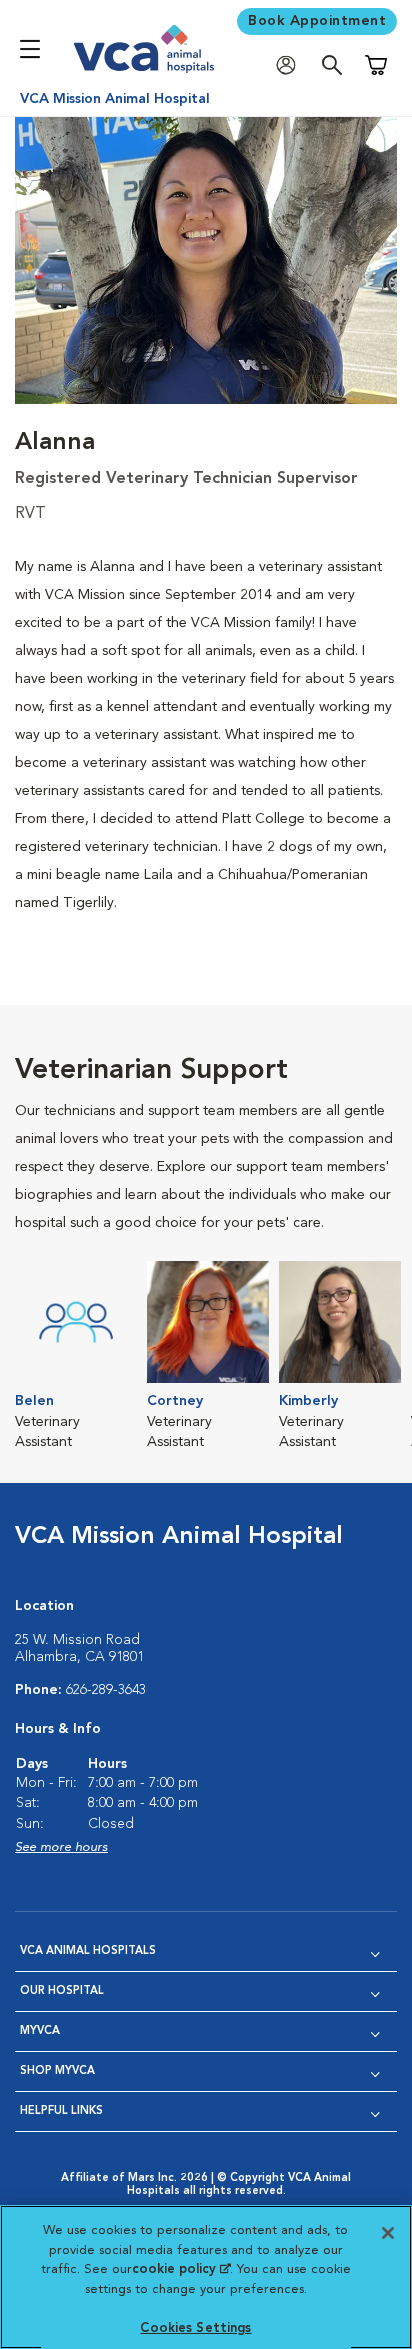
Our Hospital (62, 1991)
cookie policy (181, 2269)
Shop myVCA (57, 2071)
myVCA (40, 2031)
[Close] (388, 2233)
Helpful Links (61, 2111)
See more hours (61, 1847)
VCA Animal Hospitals (88, 1951)
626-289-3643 (106, 1690)
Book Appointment (317, 21)
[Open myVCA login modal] (291, 65)
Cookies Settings (195, 2328)
